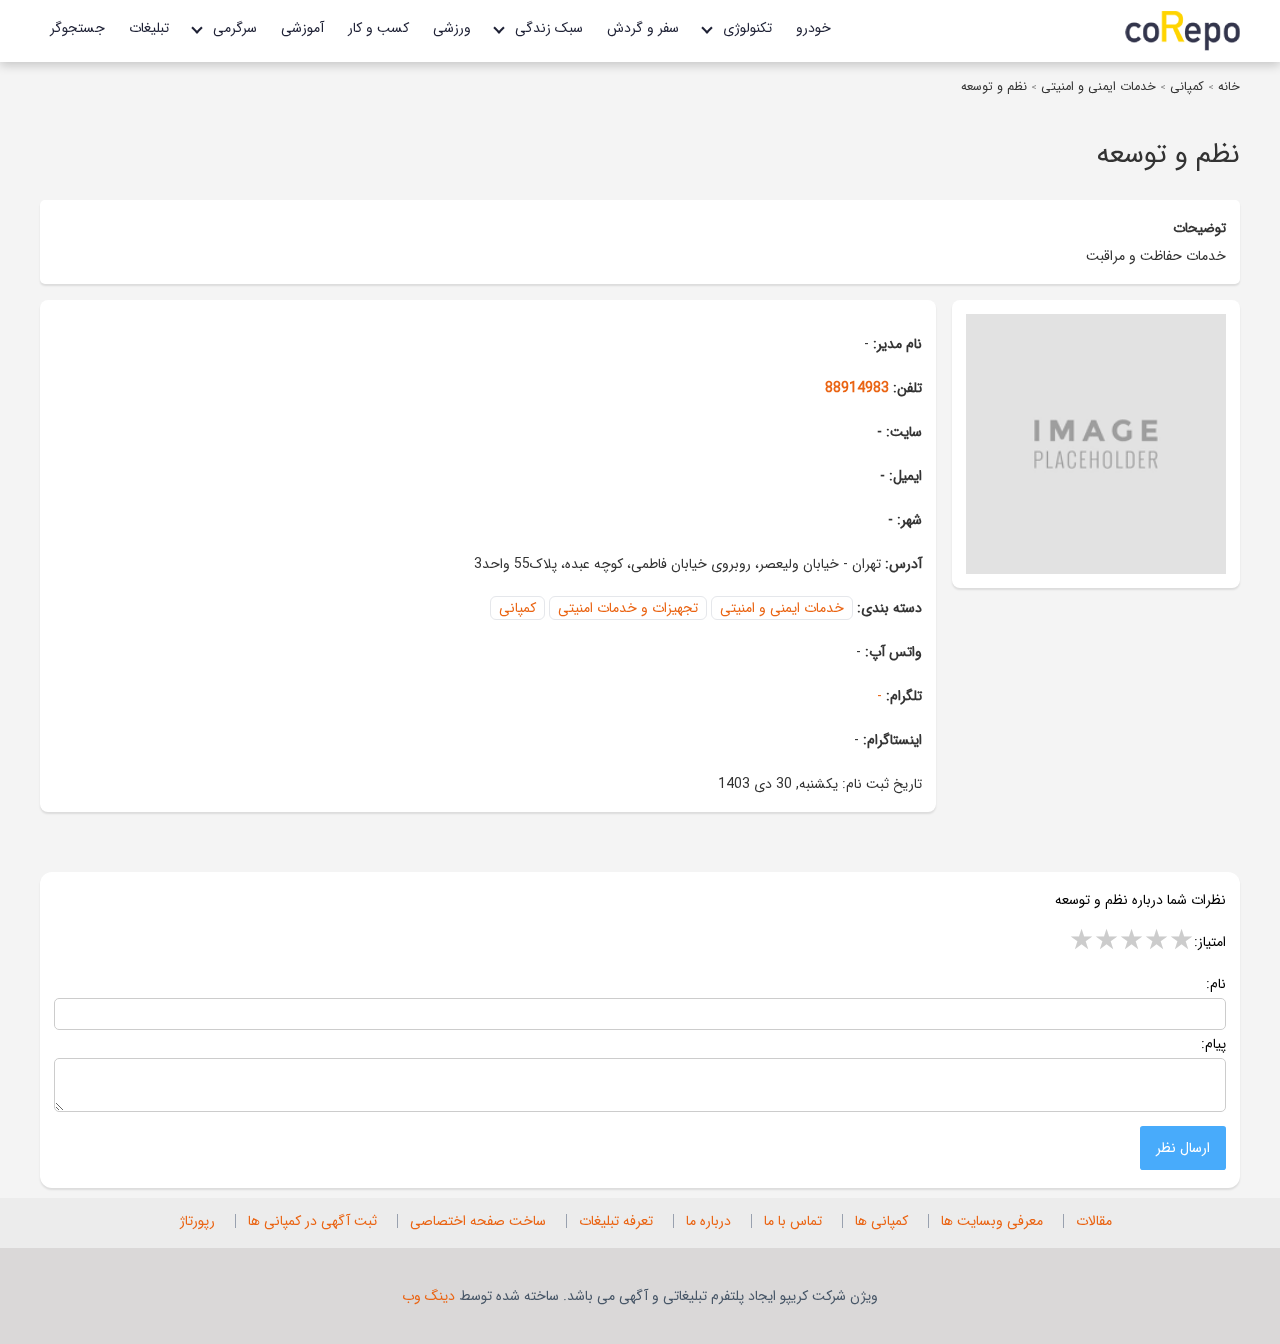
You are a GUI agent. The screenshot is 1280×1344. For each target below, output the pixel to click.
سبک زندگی (549, 28)
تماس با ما (793, 1221)
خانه (1227, 87)
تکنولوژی (747, 28)
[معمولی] (1131, 942)
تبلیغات (149, 28)
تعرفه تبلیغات (616, 1221)
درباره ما (708, 1221)
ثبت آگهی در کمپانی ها (312, 1221)
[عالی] (1181, 942)
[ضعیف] (1106, 942)
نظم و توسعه (994, 87)
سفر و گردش (643, 28)
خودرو (813, 28)
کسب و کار (378, 28)
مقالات (1094, 1221)
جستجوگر (77, 28)
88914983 (857, 388)
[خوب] (1156, 942)
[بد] (1081, 942)
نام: (1216, 984)
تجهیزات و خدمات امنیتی (628, 608)
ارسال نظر (1183, 1148)
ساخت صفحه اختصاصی (478, 1221)
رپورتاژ (197, 1221)
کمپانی (1187, 87)
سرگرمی (235, 28)
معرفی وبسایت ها (992, 1221)
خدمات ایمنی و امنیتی (1098, 87)
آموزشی (302, 28)
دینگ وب (428, 1296)
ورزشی (452, 28)
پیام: (1213, 1044)
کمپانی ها (881, 1221)
